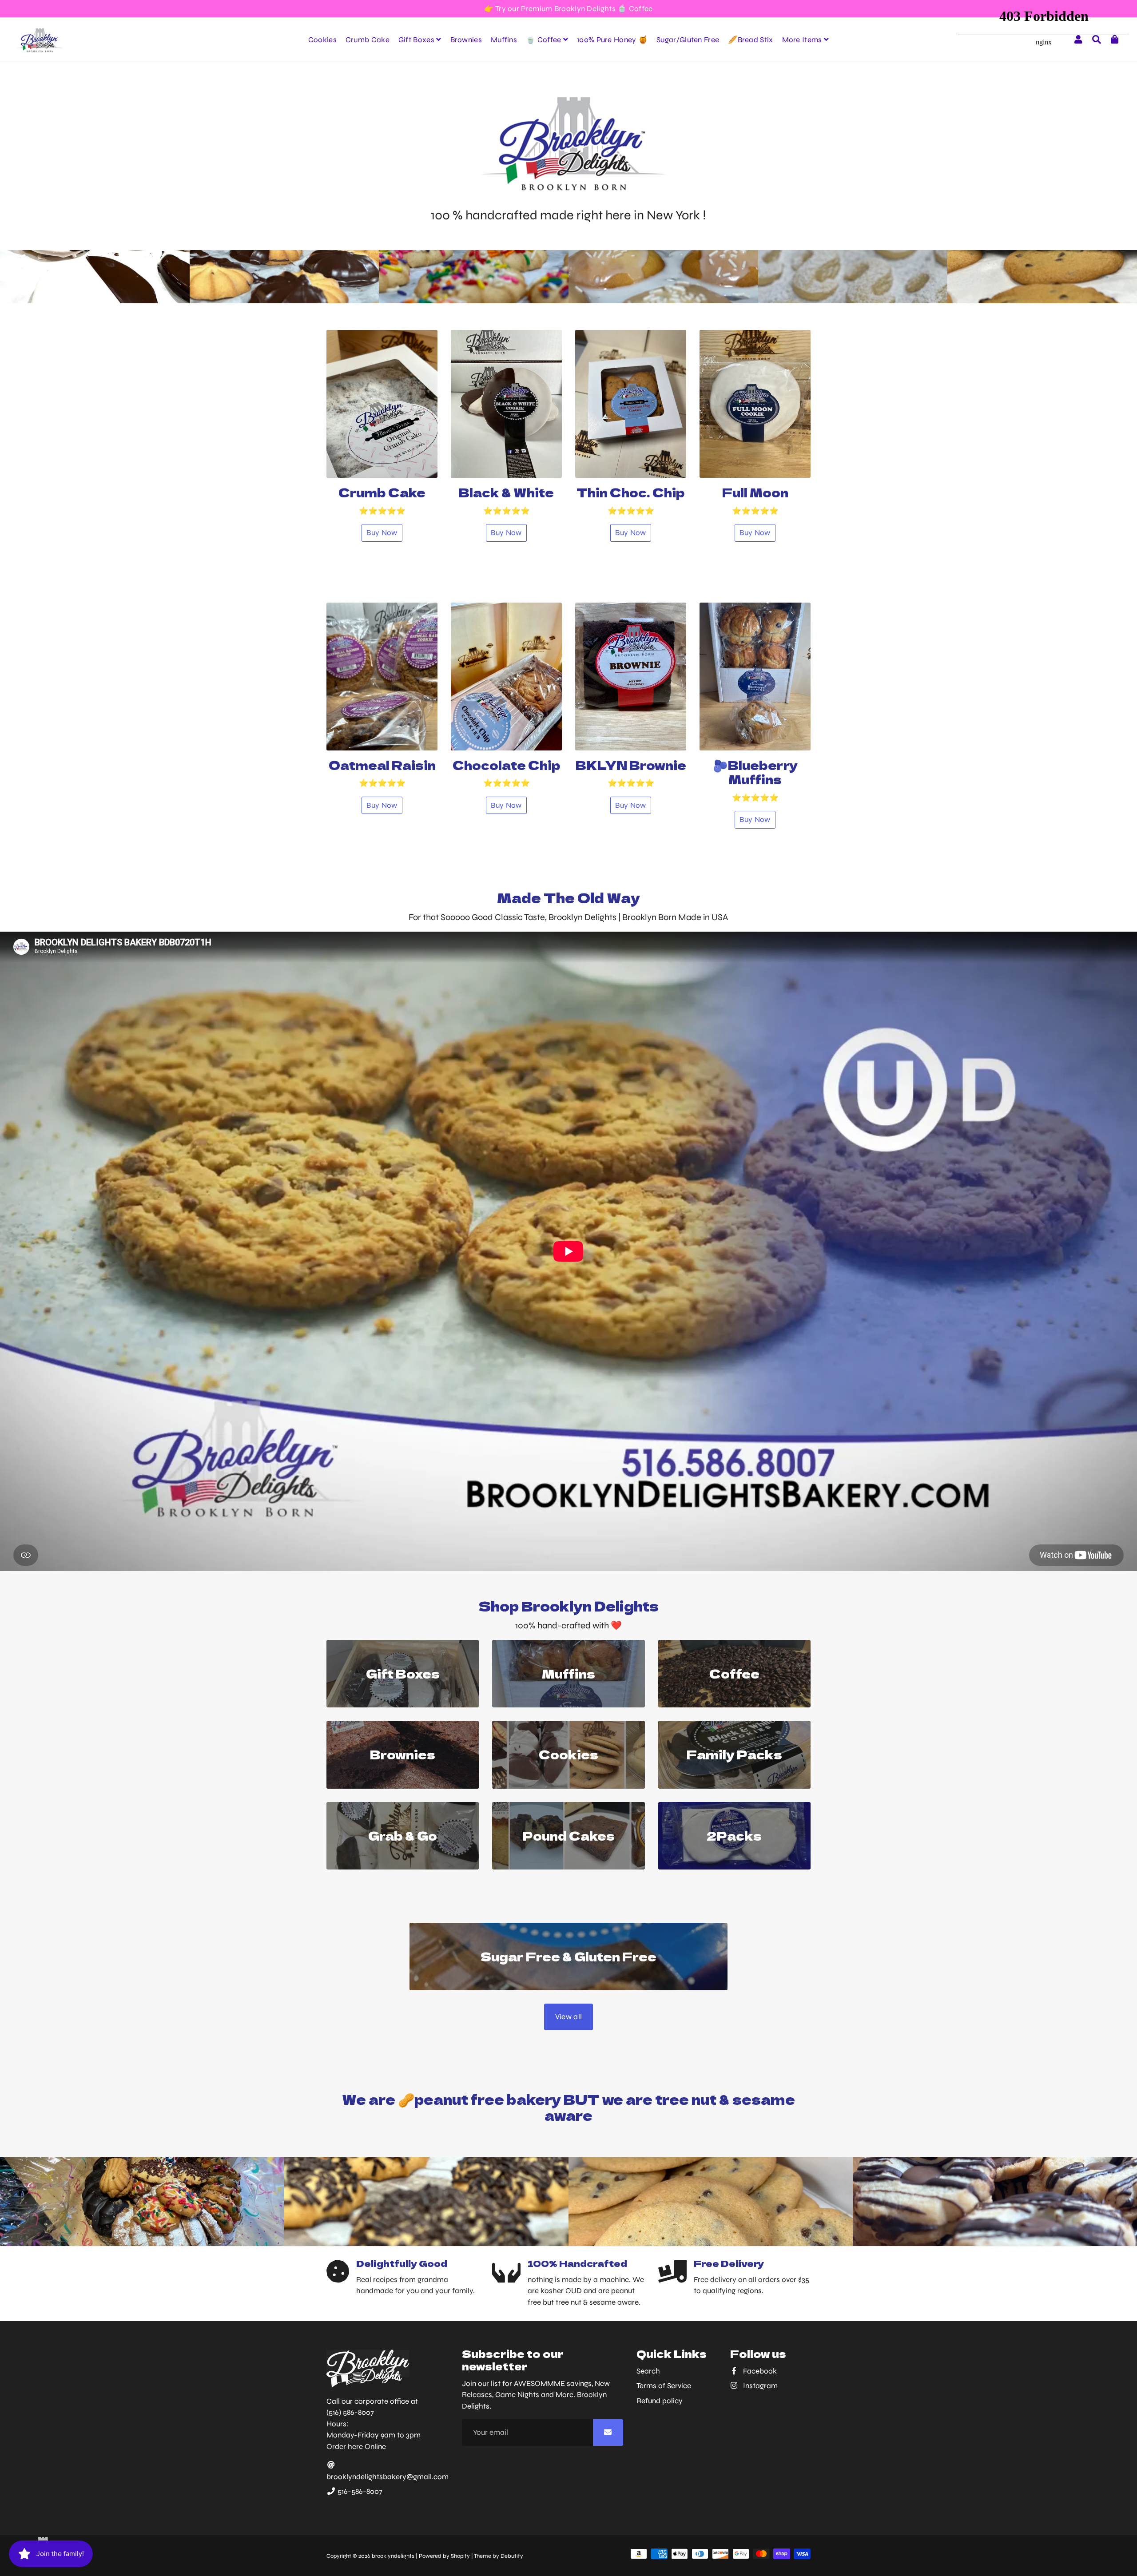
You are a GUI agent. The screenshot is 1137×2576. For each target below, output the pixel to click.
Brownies (466, 40)
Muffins (504, 40)
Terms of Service (664, 2386)
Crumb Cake (368, 40)
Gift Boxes (417, 40)
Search (648, 2371)
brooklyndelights (393, 2556)
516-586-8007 (359, 2491)
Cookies (322, 40)
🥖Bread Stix (750, 40)
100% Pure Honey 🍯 (612, 40)
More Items (803, 40)
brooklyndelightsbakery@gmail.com (388, 2477)
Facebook (759, 2371)
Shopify (460, 2556)
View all (568, 2017)
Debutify (512, 2556)
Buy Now (382, 533)
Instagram (759, 2386)
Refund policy (660, 2401)
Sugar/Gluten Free (688, 40)
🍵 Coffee (545, 40)
